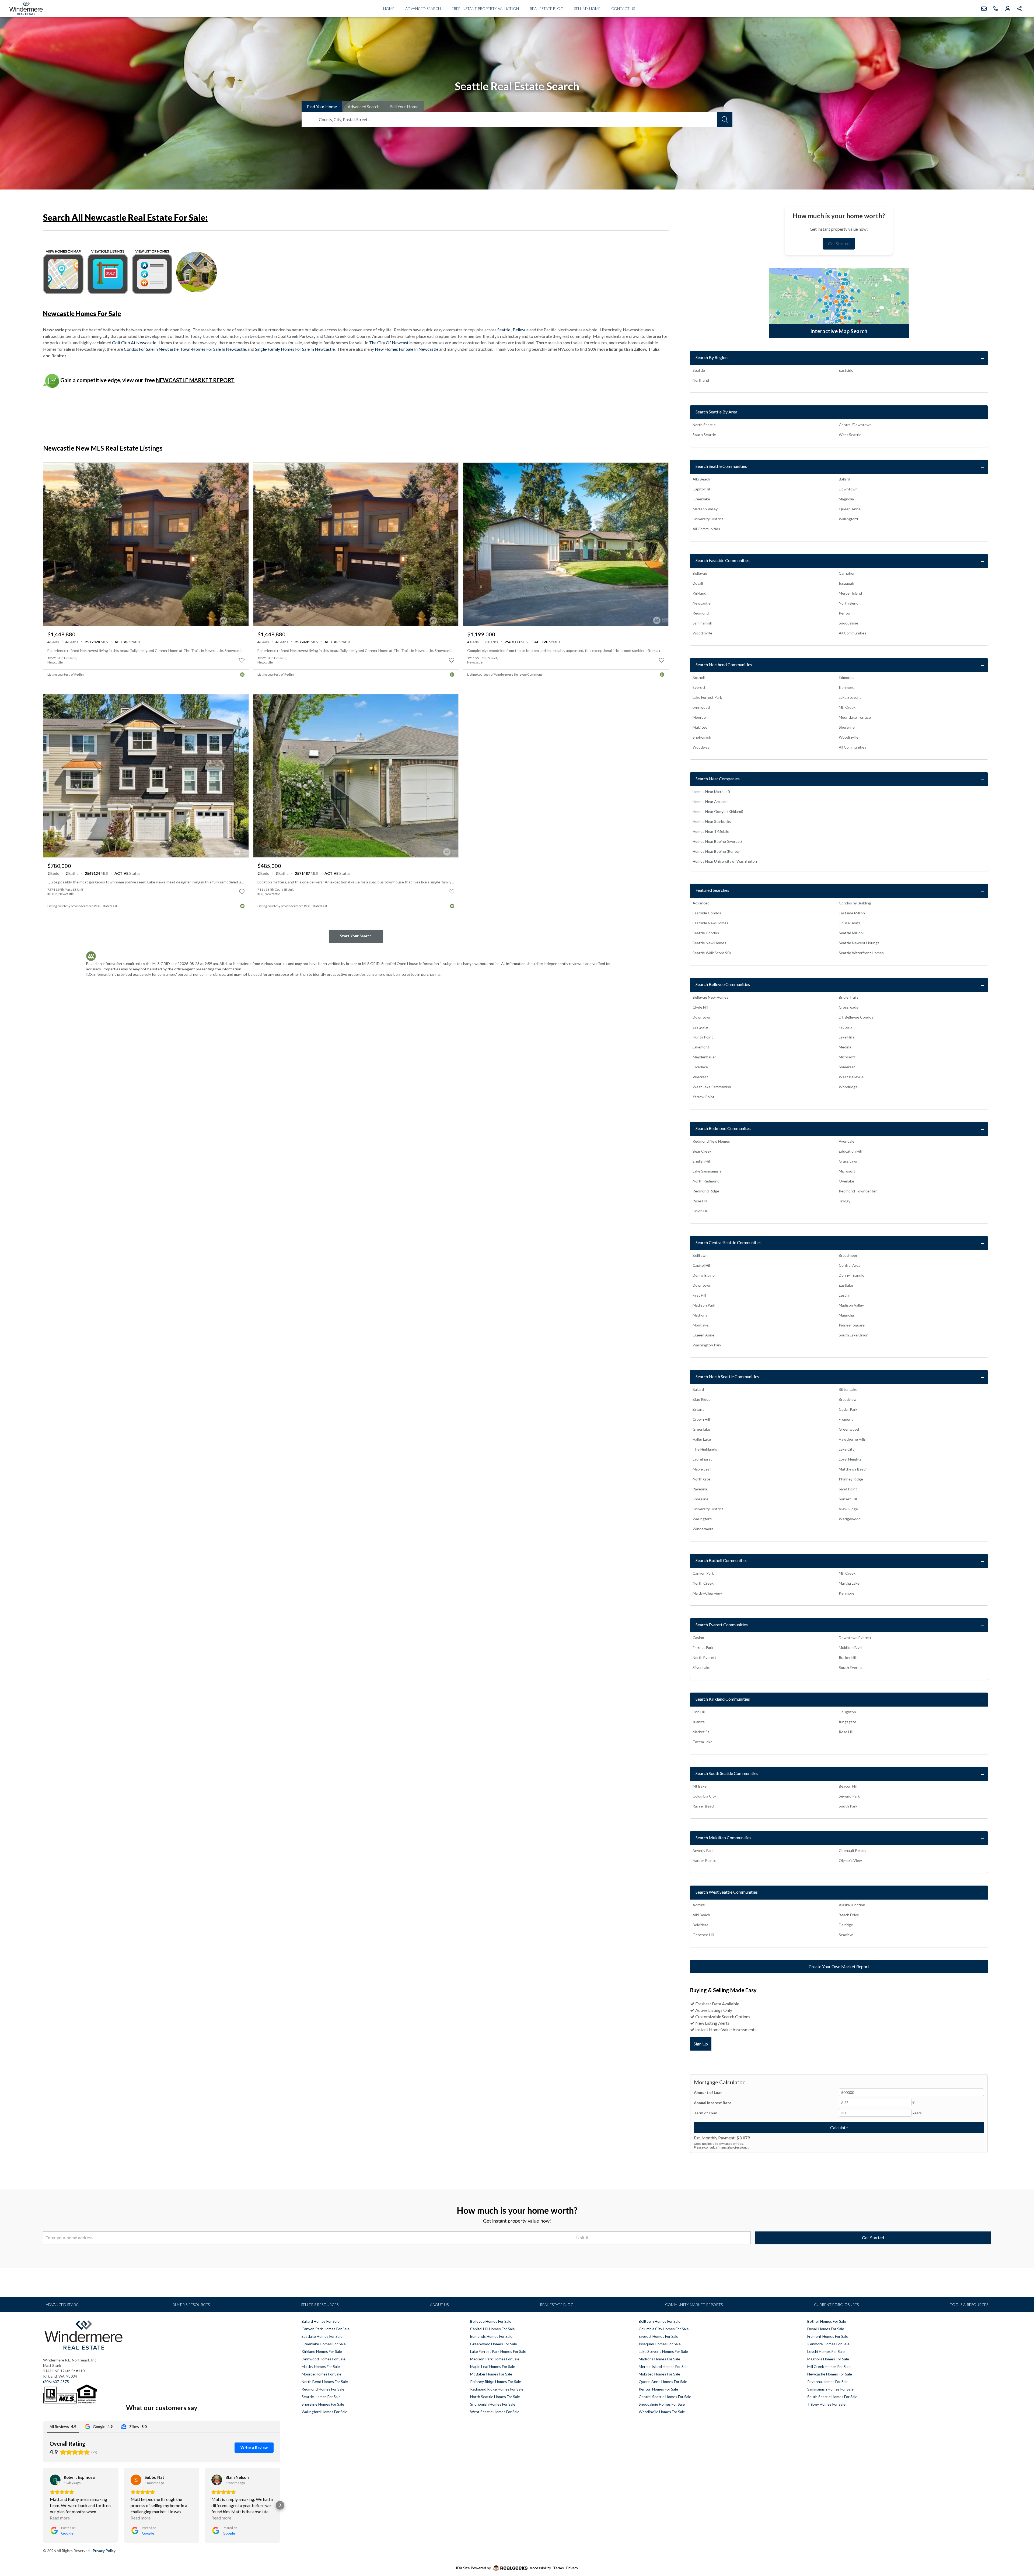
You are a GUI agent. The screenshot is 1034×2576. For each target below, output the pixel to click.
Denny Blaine (704, 1275)
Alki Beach (701, 479)
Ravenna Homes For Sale (828, 2382)
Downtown (848, 489)
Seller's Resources (320, 2305)
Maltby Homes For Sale (321, 2366)
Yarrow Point (703, 1097)
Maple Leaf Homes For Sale (493, 2366)
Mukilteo (700, 727)
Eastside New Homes (710, 923)
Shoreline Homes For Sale (323, 2404)
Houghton (847, 1712)
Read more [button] (60, 2518)
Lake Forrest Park (707, 697)
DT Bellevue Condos (856, 1017)
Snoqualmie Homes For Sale (662, 2404)
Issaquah (846, 583)
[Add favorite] (242, 660)
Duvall (698, 583)
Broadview (848, 1399)
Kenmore (847, 687)
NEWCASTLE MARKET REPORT (195, 380)
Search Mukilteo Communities (723, 1838)
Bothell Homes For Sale (827, 2321)
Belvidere (701, 1925)
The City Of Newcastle (390, 343)
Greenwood (849, 1429)
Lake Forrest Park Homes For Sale (498, 2351)
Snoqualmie (848, 623)
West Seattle (850, 435)
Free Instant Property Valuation (485, 8)
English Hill (702, 1161)
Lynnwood (701, 707)
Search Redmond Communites (723, 1128)
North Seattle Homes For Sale (495, 2397)
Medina (845, 1047)
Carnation (847, 573)
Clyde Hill (700, 1007)
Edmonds (847, 677)
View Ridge (848, 1509)
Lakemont (701, 1047)
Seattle (504, 330)
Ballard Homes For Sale (321, 2321)
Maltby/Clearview (707, 1593)
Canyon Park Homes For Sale (326, 2329)
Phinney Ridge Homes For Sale (496, 2382)
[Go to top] (1019, 2547)
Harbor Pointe (704, 1860)
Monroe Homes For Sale (322, 2374)
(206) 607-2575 (56, 2382)
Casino (698, 1638)
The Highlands (705, 1449)
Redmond (701, 613)
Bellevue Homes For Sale (491, 2321)
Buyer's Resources (191, 2305)
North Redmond (706, 1181)
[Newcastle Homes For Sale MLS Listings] (152, 271)
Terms (558, 2568)
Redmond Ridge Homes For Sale (497, 2389)
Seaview (846, 1935)
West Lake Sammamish (712, 1087)
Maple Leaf (702, 1469)
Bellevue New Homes (710, 997)
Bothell (699, 677)
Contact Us (623, 8)
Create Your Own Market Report (839, 1966)
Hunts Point (703, 1037)
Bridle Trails (849, 997)
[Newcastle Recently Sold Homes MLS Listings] (108, 271)
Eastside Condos (707, 913)
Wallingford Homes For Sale (324, 2412)
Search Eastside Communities (723, 560)
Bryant (698, 1409)
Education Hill (850, 1151)
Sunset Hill (848, 1499)
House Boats (850, 923)
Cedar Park (848, 1409)
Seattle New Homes (709, 943)
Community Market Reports (694, 2305)
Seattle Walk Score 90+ (712, 953)
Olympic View (850, 1860)
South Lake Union (854, 1335)
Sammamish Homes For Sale (830, 2389)
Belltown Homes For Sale (660, 2321)
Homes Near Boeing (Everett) (717, 841)
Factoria (846, 1027)
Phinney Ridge (851, 1479)
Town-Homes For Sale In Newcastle (213, 349)
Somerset (847, 1067)
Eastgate (700, 1027)
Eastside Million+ (853, 913)
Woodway (701, 747)
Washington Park (707, 1345)
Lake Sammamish (707, 1171)
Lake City (847, 1449)
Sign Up (701, 2044)
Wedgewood (850, 1519)
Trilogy (845, 1201)
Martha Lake (849, 1583)
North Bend (849, 603)
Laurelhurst (702, 1459)
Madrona (700, 1315)
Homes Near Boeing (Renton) (717, 851)
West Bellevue (851, 1077)
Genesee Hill (703, 1935)
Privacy (572, 2568)
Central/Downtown (855, 425)
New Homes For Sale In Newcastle (407, 349)
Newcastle (702, 603)
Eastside (846, 370)
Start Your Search (356, 936)
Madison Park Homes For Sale (495, 2359)
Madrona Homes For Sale (659, 2359)
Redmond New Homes (711, 1141)
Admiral (699, 1905)
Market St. (701, 1732)
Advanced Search (423, 8)
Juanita (699, 1722)
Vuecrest (700, 1077)
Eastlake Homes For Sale (322, 2336)
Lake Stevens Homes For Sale (663, 2351)
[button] (43, 2505)
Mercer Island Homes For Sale (664, 2366)
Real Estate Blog (546, 8)
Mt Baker (700, 1786)
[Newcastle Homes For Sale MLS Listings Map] (63, 271)
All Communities (706, 529)
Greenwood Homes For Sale (494, 2344)
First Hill (699, 1295)
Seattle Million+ (852, 933)
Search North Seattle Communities (727, 1376)
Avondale (847, 1141)
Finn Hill (699, 1712)
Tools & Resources (969, 2305)
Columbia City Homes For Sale (664, 2329)
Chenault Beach (852, 1850)
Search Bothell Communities (722, 1560)
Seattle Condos (706, 933)
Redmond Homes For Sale (323, 2389)
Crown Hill (701, 1419)
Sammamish (702, 623)
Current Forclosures (836, 2305)
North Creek (703, 1583)
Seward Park (849, 1796)
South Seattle (704, 435)
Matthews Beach (853, 1469)
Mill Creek (847, 707)
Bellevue (521, 330)
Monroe (699, 717)
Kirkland (699, 593)
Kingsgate (848, 1722)
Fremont (846, 1419)
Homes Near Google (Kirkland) (718, 811)
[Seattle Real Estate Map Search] (839, 303)
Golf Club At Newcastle (134, 343)
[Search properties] (725, 120)
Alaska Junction (852, 1905)
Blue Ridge (702, 1399)
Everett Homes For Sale (659, 2336)
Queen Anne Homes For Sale (663, 2382)
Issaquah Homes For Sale (660, 2344)
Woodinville (702, 633)
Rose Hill (700, 1201)
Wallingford (848, 519)
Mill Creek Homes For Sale (829, 2366)
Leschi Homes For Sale (826, 2351)
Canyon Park (703, 1573)
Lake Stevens (850, 697)
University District (708, 519)
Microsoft (847, 1057)
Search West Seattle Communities (727, 1892)
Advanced (364, 106)
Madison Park (704, 1305)
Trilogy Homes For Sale (826, 2404)
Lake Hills (847, 1037)
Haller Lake (702, 1439)
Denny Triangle (852, 1275)
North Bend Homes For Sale (325, 2382)
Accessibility (540, 2568)
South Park (848, 1806)
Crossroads (848, 1007)
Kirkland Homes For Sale (322, 2351)
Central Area (850, 1265)
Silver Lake (701, 1667)
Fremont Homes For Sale (828, 2336)
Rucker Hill (848, 1657)
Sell (404, 106)
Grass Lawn (849, 1161)
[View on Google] (55, 2480)
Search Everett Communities (722, 1625)
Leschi (844, 1295)
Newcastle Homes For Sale (830, 2374)
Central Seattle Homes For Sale (665, 2397)
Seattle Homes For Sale (321, 2397)
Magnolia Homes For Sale (828, 2359)
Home (389, 8)
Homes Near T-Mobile (711, 831)
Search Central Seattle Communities (729, 1242)
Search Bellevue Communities (723, 984)
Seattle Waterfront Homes (861, 953)
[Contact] (1019, 2535)
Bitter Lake (848, 1389)
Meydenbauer (704, 1057)
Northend (701, 380)
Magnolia (846, 499)
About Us (439, 2305)
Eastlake (846, 1285)
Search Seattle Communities (721, 466)
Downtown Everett (855, 1638)
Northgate (701, 1479)
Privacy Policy (104, 2551)
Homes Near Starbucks (712, 821)
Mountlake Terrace (855, 717)
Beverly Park (703, 1850)
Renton (845, 613)
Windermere (703, 1529)
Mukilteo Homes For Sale (659, 2374)
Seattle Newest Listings (859, 943)
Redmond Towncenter (858, 1191)
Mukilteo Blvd (850, 1647)
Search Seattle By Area (716, 412)
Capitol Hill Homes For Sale (492, 2329)
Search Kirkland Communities (723, 1699)
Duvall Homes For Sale (826, 2329)
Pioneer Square (852, 1325)
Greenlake (701, 499)
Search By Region (712, 357)
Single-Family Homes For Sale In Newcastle (295, 349)
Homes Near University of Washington (725, 861)
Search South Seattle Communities (727, 1773)
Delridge (846, 1925)
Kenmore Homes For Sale (828, 2344)
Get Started (839, 243)
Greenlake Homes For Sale (324, 2344)
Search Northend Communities (724, 664)
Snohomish (702, 737)
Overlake (700, 1067)
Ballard (844, 479)
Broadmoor (848, 1255)
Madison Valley (705, 509)
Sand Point (848, 1489)
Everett (699, 687)
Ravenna (700, 1489)
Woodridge (848, 1087)
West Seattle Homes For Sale (495, 2412)
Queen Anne (850, 509)
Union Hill (701, 1211)
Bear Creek (702, 1151)
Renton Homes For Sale (658, 2389)
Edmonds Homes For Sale (491, 2336)
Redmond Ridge (706, 1191)
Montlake (701, 1325)
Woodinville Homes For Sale (662, 2412)
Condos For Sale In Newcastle (151, 349)
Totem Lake (703, 1742)
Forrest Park (703, 1647)
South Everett (851, 1667)
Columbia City (704, 1796)
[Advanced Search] (197, 271)
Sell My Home (587, 8)
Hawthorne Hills (852, 1439)
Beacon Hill (848, 1786)
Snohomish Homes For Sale (493, 2404)
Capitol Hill (702, 489)
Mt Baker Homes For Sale (491, 2374)
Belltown (700, 1255)
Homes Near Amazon (710, 801)
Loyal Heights (850, 1459)
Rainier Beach (704, 1806)
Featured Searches (712, 890)
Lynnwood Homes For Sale (324, 2359)
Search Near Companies (718, 779)
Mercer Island (850, 593)
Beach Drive (849, 1915)
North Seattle (704, 425)
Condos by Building (855, 903)
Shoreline (847, 727)
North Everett (704, 1657)
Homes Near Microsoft (712, 792)
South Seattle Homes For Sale (832, 2397)
